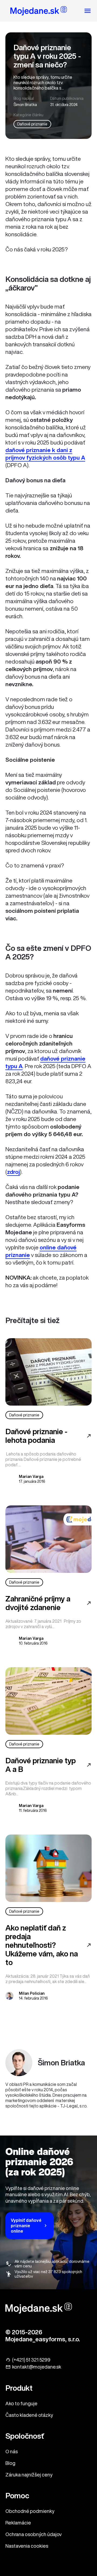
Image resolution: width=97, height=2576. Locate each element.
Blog (10, 2463)
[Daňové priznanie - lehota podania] (48, 1372)
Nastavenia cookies (27, 2546)
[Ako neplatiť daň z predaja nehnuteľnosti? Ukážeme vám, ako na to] (48, 1868)
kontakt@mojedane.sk (37, 2367)
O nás (12, 2451)
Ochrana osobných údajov (34, 2534)
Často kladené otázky (29, 2415)
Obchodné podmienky (30, 2511)
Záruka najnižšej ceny (29, 2475)
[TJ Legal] (39, 12)
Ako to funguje (21, 2403)
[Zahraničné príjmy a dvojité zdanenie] (48, 1539)
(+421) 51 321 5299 (31, 2360)
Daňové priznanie (32, 124)
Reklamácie (18, 2523)
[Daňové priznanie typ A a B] (48, 1701)
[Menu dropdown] (88, 11)
